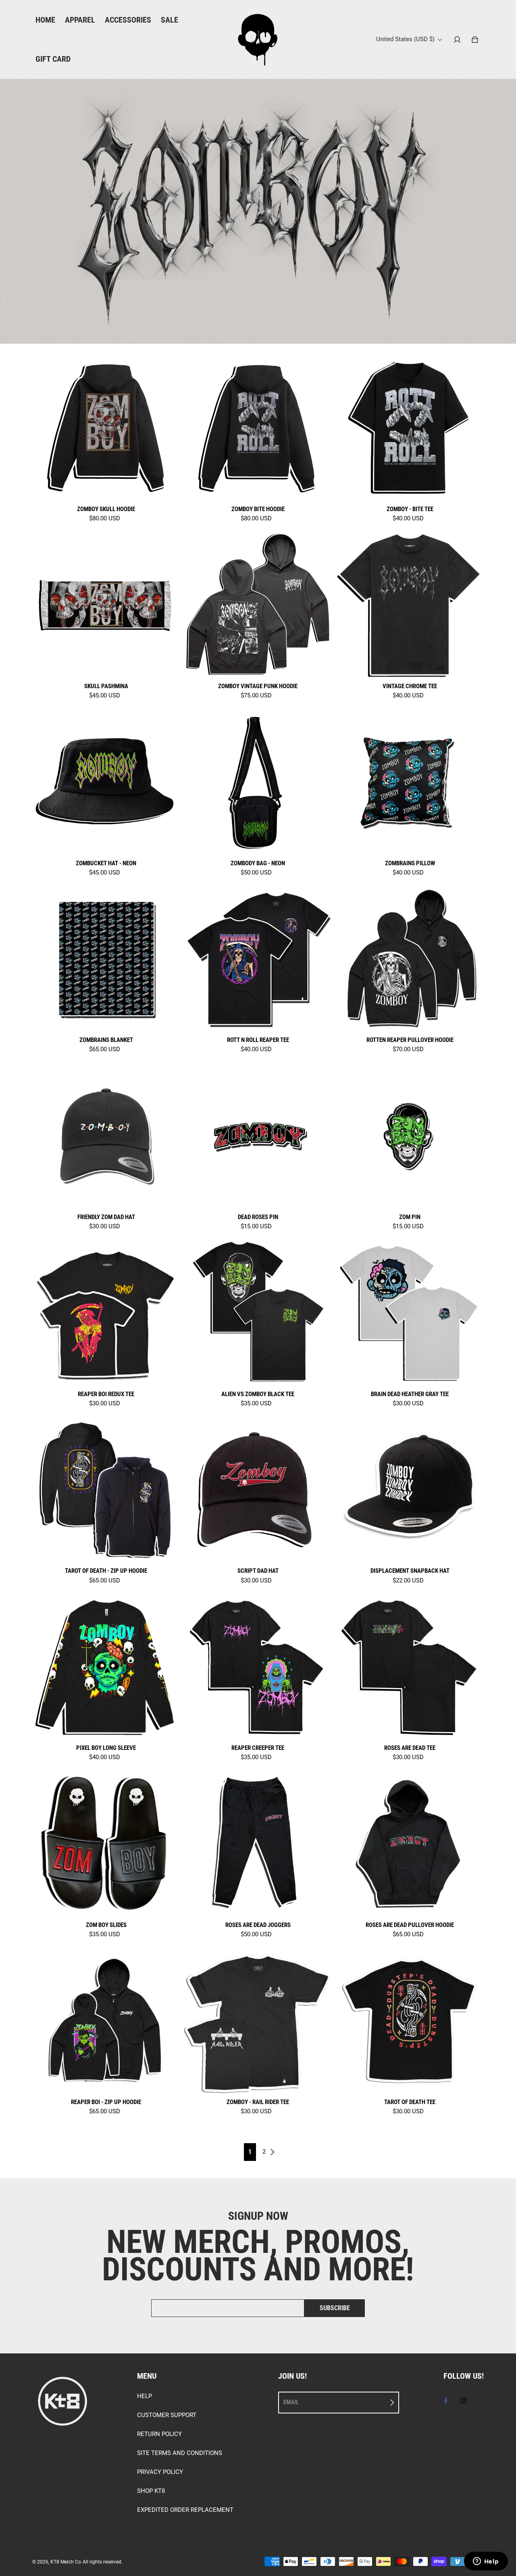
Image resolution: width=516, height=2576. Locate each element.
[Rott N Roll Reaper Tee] (258, 959)
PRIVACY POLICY (160, 2472)
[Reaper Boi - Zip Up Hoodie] (106, 2020)
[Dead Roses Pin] (258, 1135)
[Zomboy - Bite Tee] (410, 427)
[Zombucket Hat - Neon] (106, 782)
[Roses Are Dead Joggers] (258, 1843)
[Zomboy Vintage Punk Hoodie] (258, 604)
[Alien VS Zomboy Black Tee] (258, 1312)
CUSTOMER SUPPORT (167, 2415)
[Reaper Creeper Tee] (258, 1667)
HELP (145, 2396)
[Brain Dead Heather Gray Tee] (410, 1312)
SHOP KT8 (151, 2491)
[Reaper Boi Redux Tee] (106, 1312)
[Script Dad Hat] (258, 1489)
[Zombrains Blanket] (106, 959)
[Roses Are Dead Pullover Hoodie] (410, 1843)
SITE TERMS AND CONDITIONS (180, 2453)
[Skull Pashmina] (106, 604)
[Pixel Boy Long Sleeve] (106, 1667)
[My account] (457, 40)
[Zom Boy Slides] (106, 1843)
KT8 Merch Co (66, 2562)
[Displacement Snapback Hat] (410, 1489)
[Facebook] (446, 2401)
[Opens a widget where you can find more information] (486, 2562)
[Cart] (475, 40)
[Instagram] (464, 2401)
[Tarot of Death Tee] (410, 2020)
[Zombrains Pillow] (410, 782)
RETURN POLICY (159, 2434)
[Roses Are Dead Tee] (410, 1667)
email (291, 2402)
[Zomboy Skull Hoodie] (106, 427)
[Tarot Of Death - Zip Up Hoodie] (106, 1489)
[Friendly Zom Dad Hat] (106, 1135)
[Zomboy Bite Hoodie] (258, 427)
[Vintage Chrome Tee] (410, 604)
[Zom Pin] (410, 1135)
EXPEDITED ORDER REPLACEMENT (185, 2510)
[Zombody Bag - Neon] (258, 782)
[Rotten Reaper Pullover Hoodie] (410, 959)
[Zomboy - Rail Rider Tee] (258, 2020)
